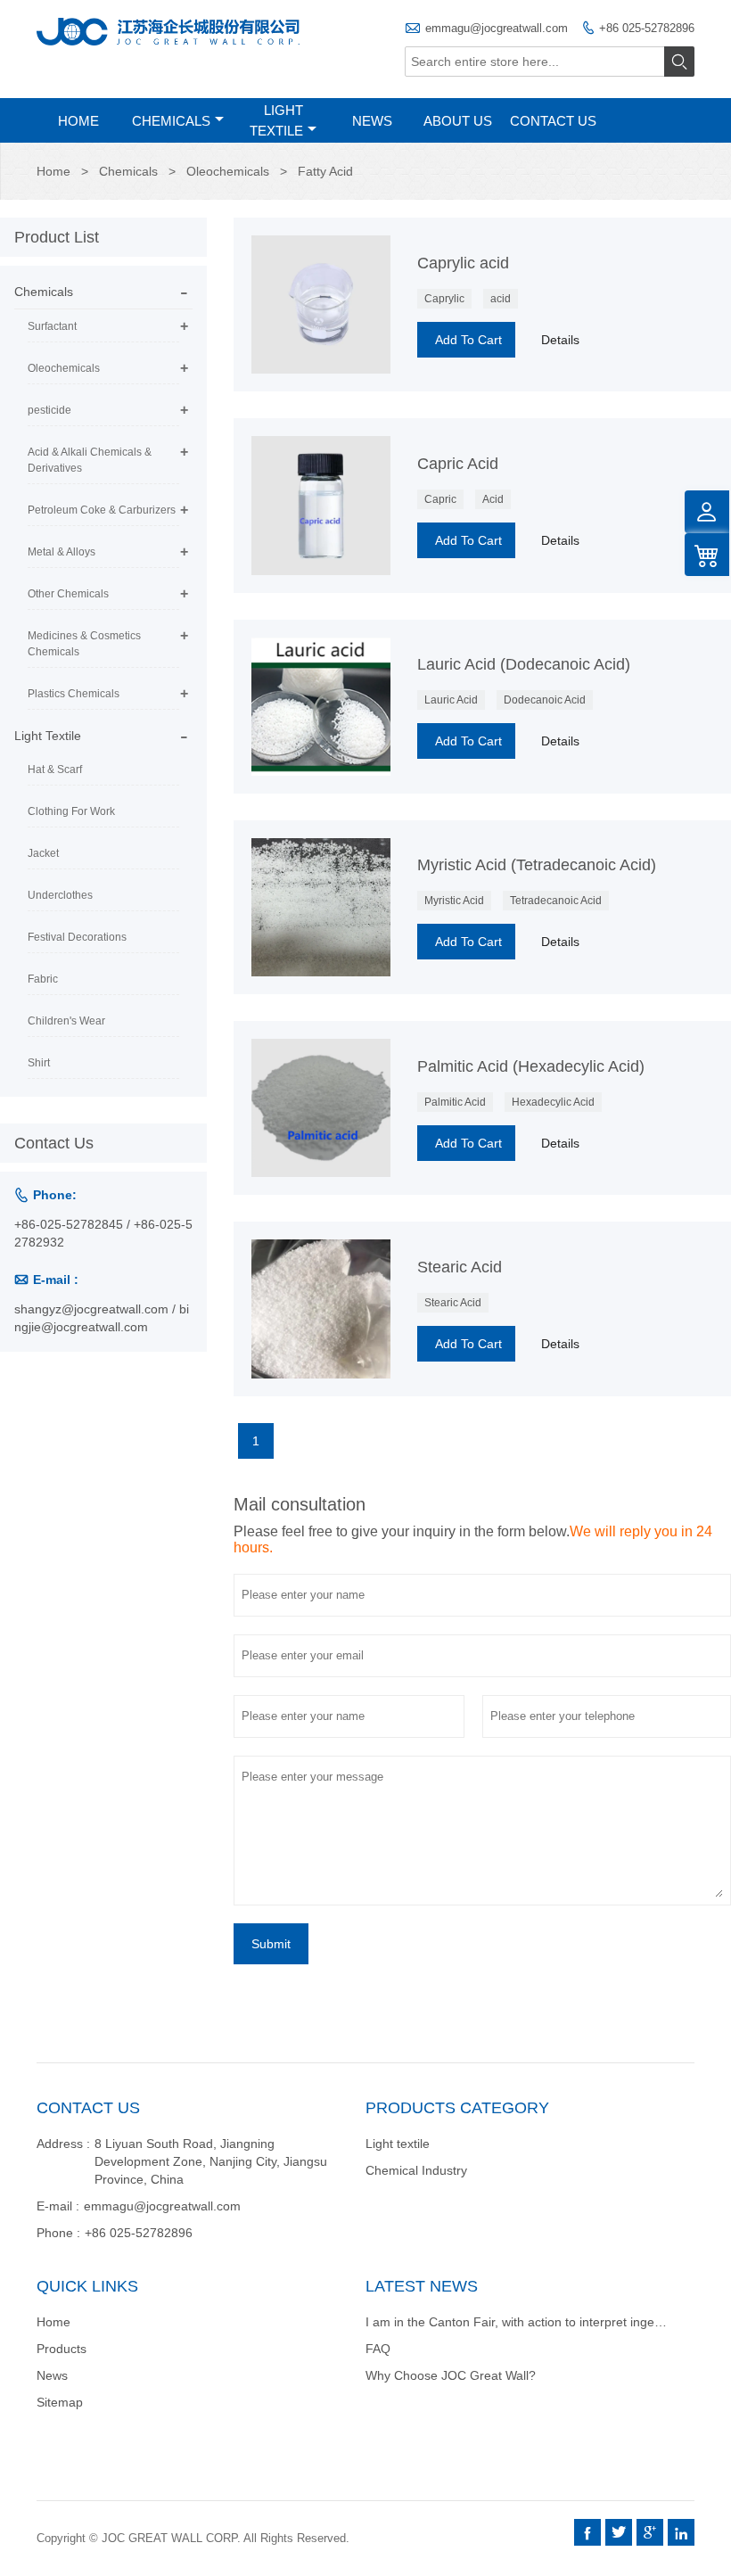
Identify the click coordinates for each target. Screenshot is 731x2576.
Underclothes (60, 895)
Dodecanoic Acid (545, 700)
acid (501, 299)
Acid (493, 499)
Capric (440, 499)
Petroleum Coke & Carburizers (102, 510)
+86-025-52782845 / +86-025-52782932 (103, 1233)
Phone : (58, 2233)
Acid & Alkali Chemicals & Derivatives (90, 460)
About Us (458, 121)
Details (560, 340)
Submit (271, 1944)
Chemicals (171, 121)
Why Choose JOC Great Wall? (451, 2375)
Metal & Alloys (62, 552)
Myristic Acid (454, 901)
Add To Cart (468, 340)
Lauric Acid (451, 700)
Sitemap (60, 2402)
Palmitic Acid (455, 1102)
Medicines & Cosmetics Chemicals (84, 644)
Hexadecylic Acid (553, 1102)
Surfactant (52, 326)
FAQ (378, 2349)
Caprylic (444, 299)
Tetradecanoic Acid (556, 901)
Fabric (43, 979)
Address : (63, 2144)
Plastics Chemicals (74, 694)
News (372, 121)
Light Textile (276, 120)
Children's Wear (66, 1021)
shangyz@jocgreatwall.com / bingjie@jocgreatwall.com (102, 1318)
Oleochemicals (228, 171)
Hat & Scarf (55, 770)
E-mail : (58, 2206)
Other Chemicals (68, 594)
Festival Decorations (77, 937)
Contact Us (553, 121)
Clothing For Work (71, 811)
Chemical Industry (416, 2170)
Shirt (39, 1063)
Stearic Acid (453, 1303)
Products (62, 2349)
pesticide (49, 410)
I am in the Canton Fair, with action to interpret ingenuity (523, 2322)
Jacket (43, 853)
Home (78, 121)
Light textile (398, 2144)
